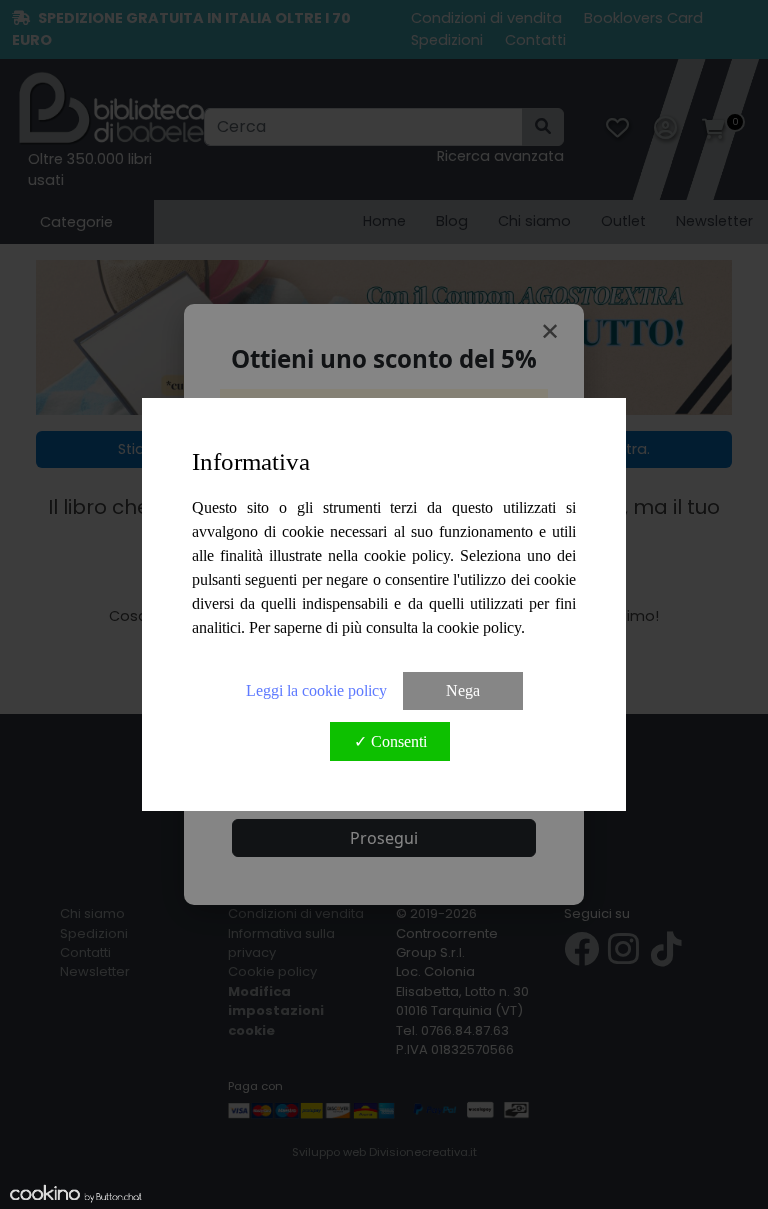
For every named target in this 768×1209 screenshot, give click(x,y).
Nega (463, 690)
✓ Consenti (390, 741)
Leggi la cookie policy (316, 690)
